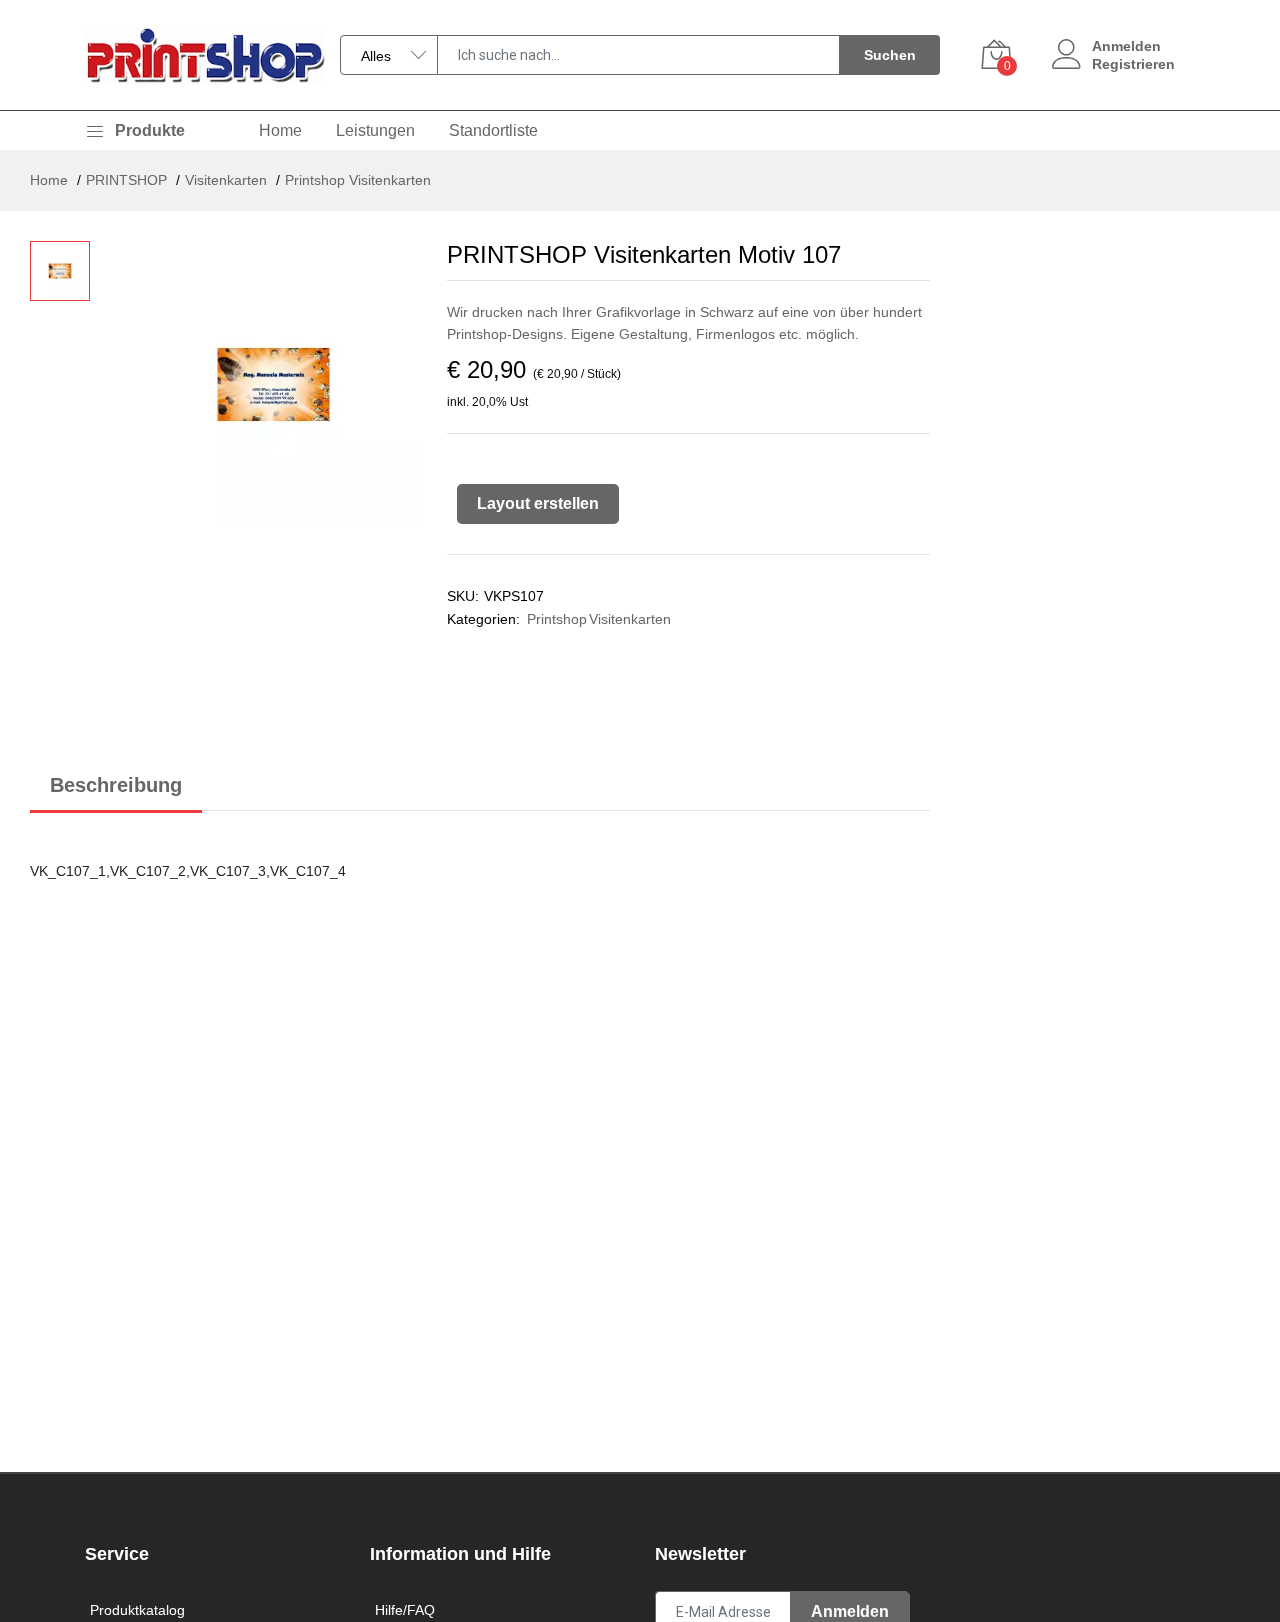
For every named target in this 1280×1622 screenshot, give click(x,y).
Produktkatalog (137, 1610)
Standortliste (493, 130)
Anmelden (1126, 46)
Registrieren (1133, 64)
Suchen (890, 55)
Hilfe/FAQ (405, 1610)
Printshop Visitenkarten (358, 180)
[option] (273, 416)
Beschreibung (116, 785)
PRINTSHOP (126, 180)
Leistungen (375, 130)
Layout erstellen (538, 503)
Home (280, 130)
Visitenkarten (226, 180)
